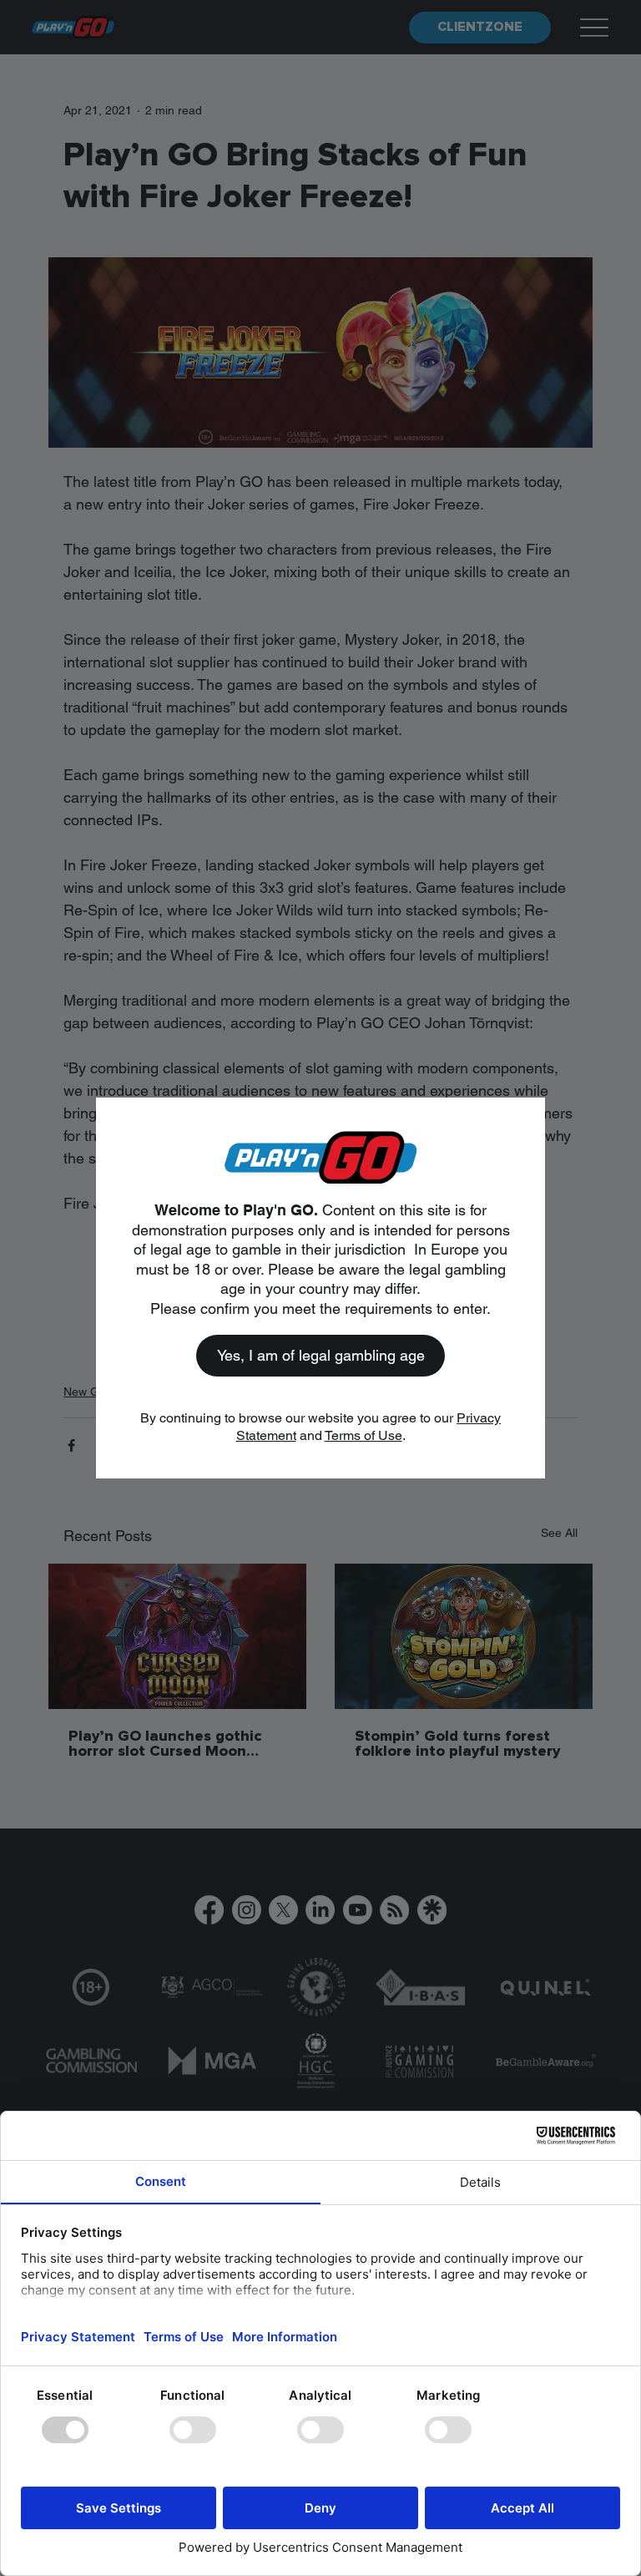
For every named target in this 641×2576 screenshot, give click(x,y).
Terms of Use (363, 1435)
